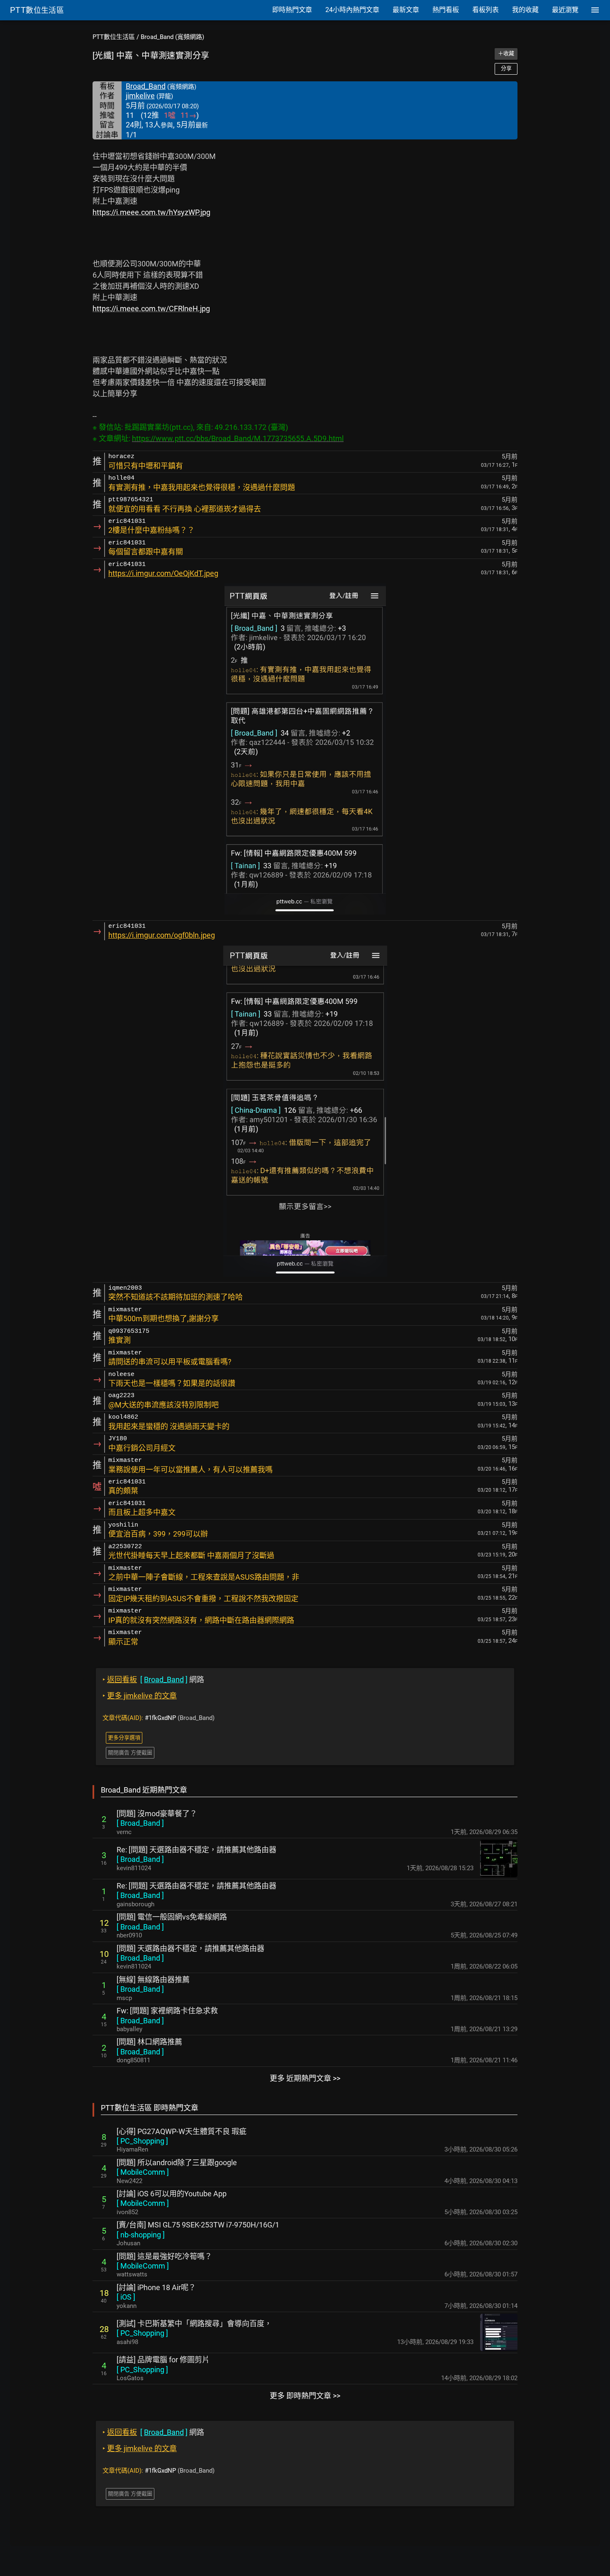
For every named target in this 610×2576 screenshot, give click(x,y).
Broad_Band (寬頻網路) (172, 37)
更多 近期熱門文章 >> (305, 2078)
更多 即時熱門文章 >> (305, 2396)
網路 (153, 1680)
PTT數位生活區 (114, 37)
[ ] (140, 1823)
